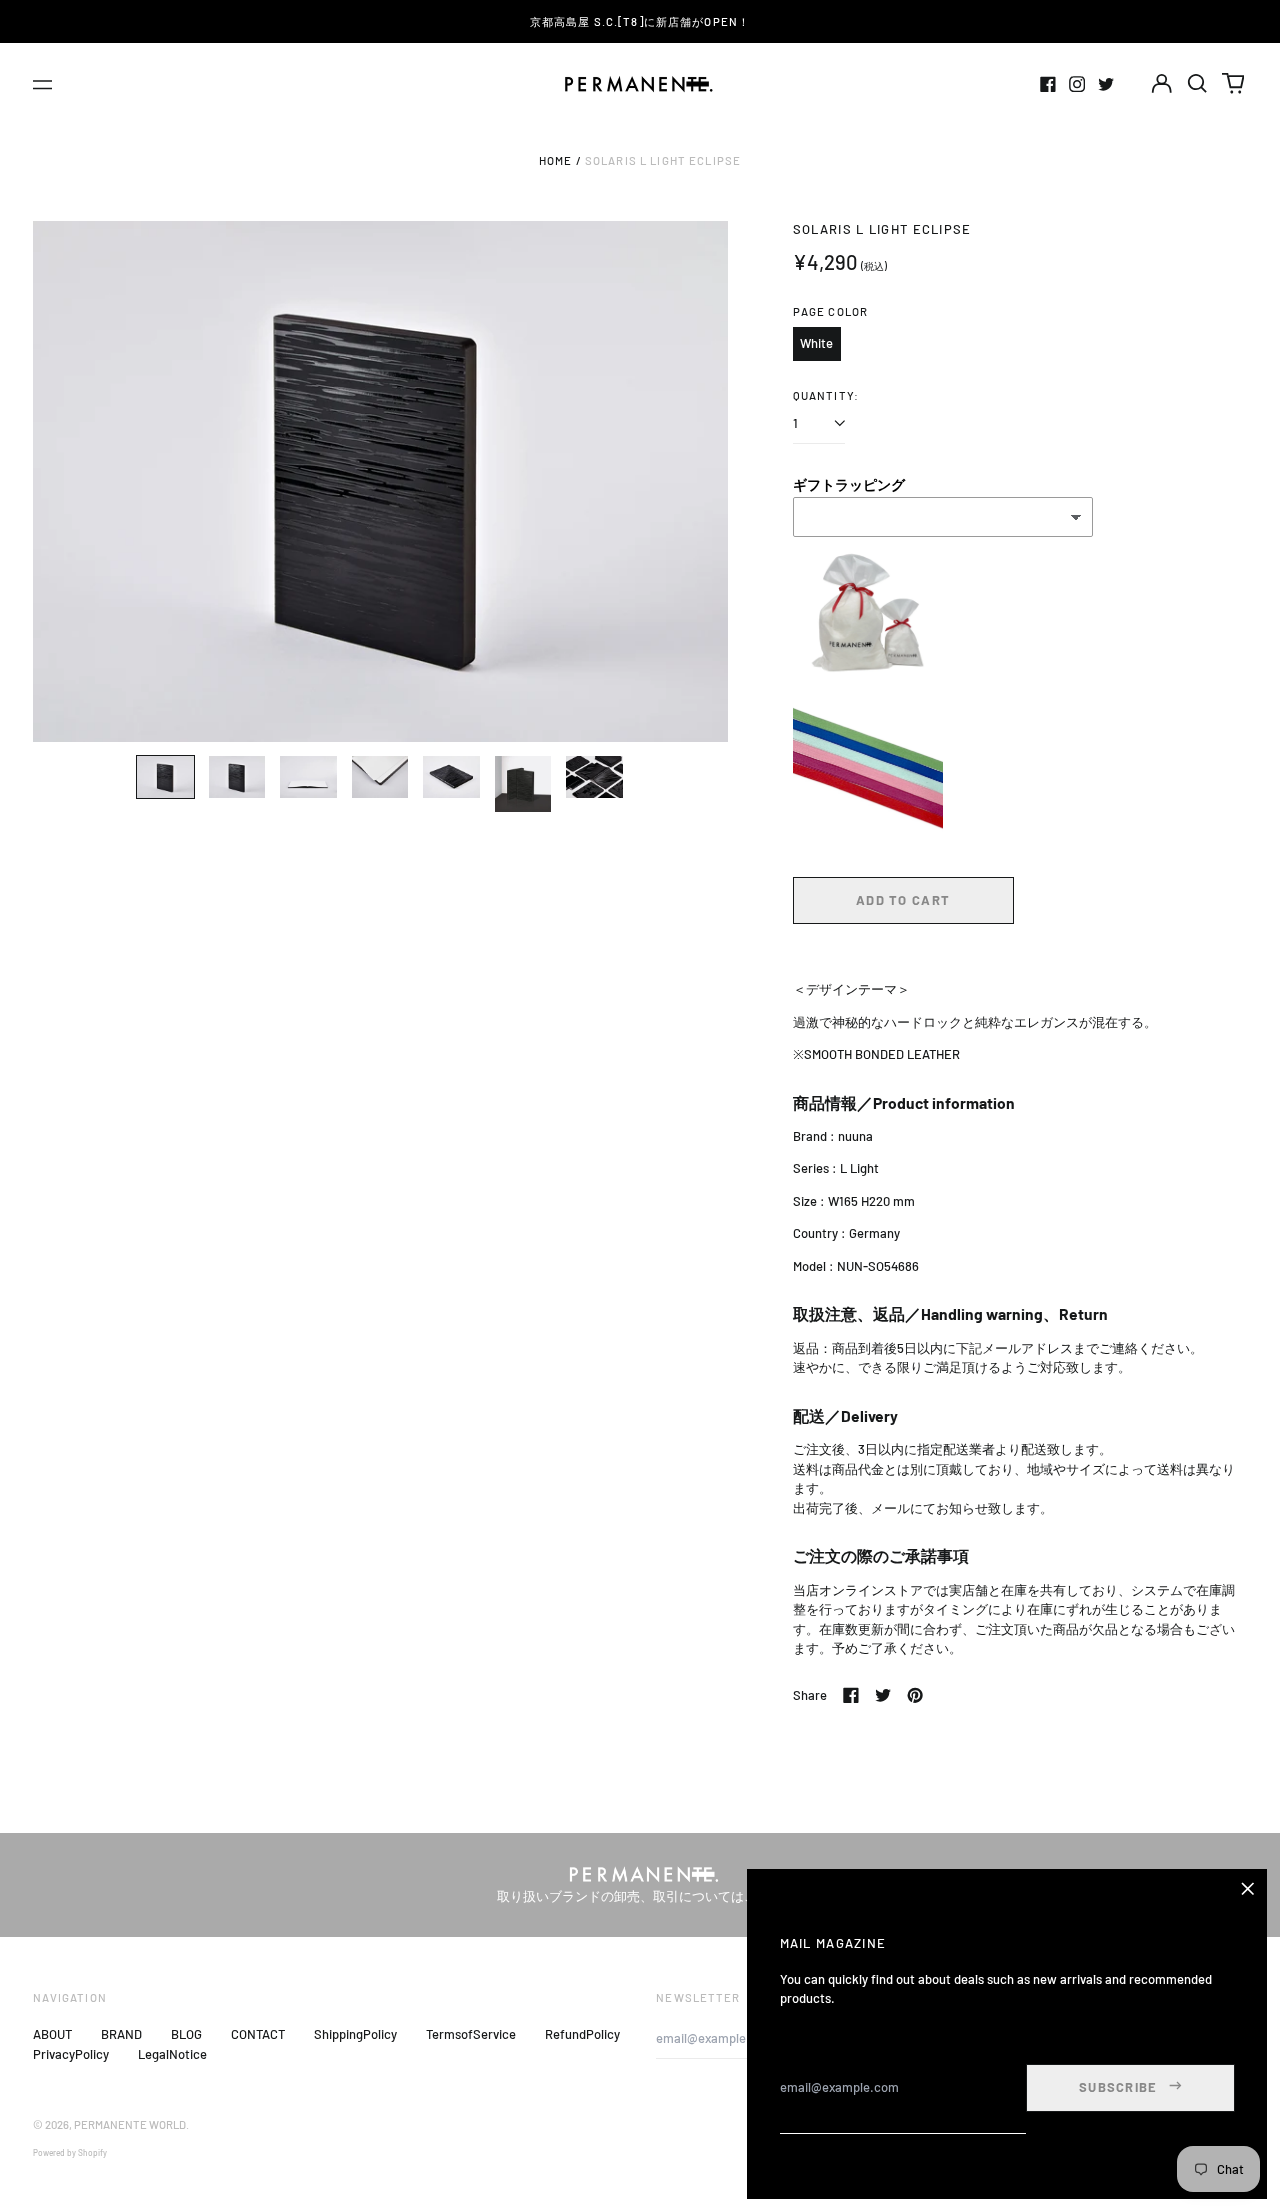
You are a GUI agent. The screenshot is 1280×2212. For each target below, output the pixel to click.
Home (556, 160)
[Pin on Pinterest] (915, 1695)
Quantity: (826, 395)
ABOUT (52, 2034)
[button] (1197, 83)
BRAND (121, 2034)
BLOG (186, 2034)
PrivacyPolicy (71, 2054)
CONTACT (258, 2034)
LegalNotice (172, 2054)
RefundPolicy (582, 2034)
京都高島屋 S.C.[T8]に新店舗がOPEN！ (640, 21)
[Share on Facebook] (851, 1695)
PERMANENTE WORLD (130, 2124)
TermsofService (471, 2034)
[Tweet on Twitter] (883, 1695)
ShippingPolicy (355, 2034)
